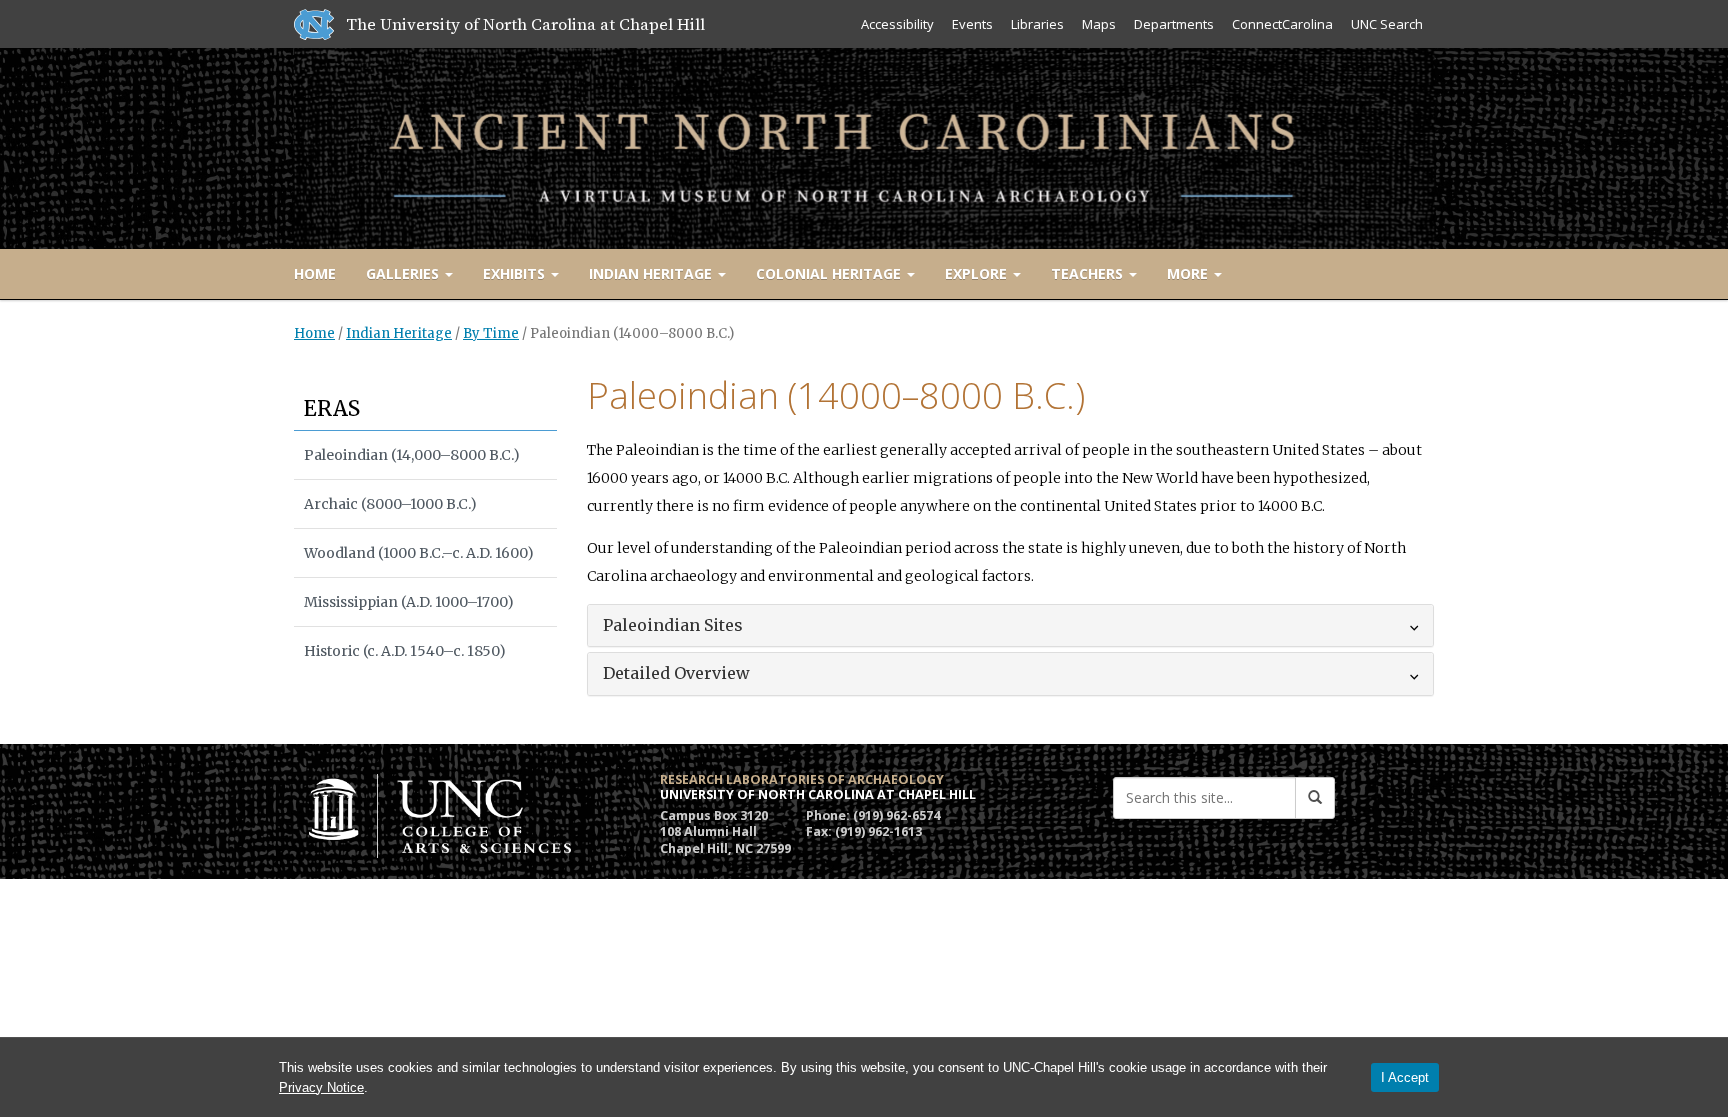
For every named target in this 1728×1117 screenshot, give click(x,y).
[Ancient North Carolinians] (864, 144)
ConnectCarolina (1282, 24)
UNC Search (1387, 24)
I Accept (1405, 1077)
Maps (1099, 24)
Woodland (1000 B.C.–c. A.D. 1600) (419, 553)
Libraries (1037, 24)
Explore (978, 273)
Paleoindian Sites (673, 625)
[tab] (1011, 626)
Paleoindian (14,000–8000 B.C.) (412, 455)
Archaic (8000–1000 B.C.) (390, 504)
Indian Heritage (652, 273)
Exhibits (516, 273)
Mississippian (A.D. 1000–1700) (409, 602)
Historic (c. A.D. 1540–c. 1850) (405, 651)
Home (315, 273)
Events (972, 24)
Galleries (404, 273)
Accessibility (897, 24)
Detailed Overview (676, 673)
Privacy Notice (321, 1087)
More (1189, 273)
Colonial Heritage (830, 273)
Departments (1174, 24)
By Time (491, 333)
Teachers (1089, 273)
